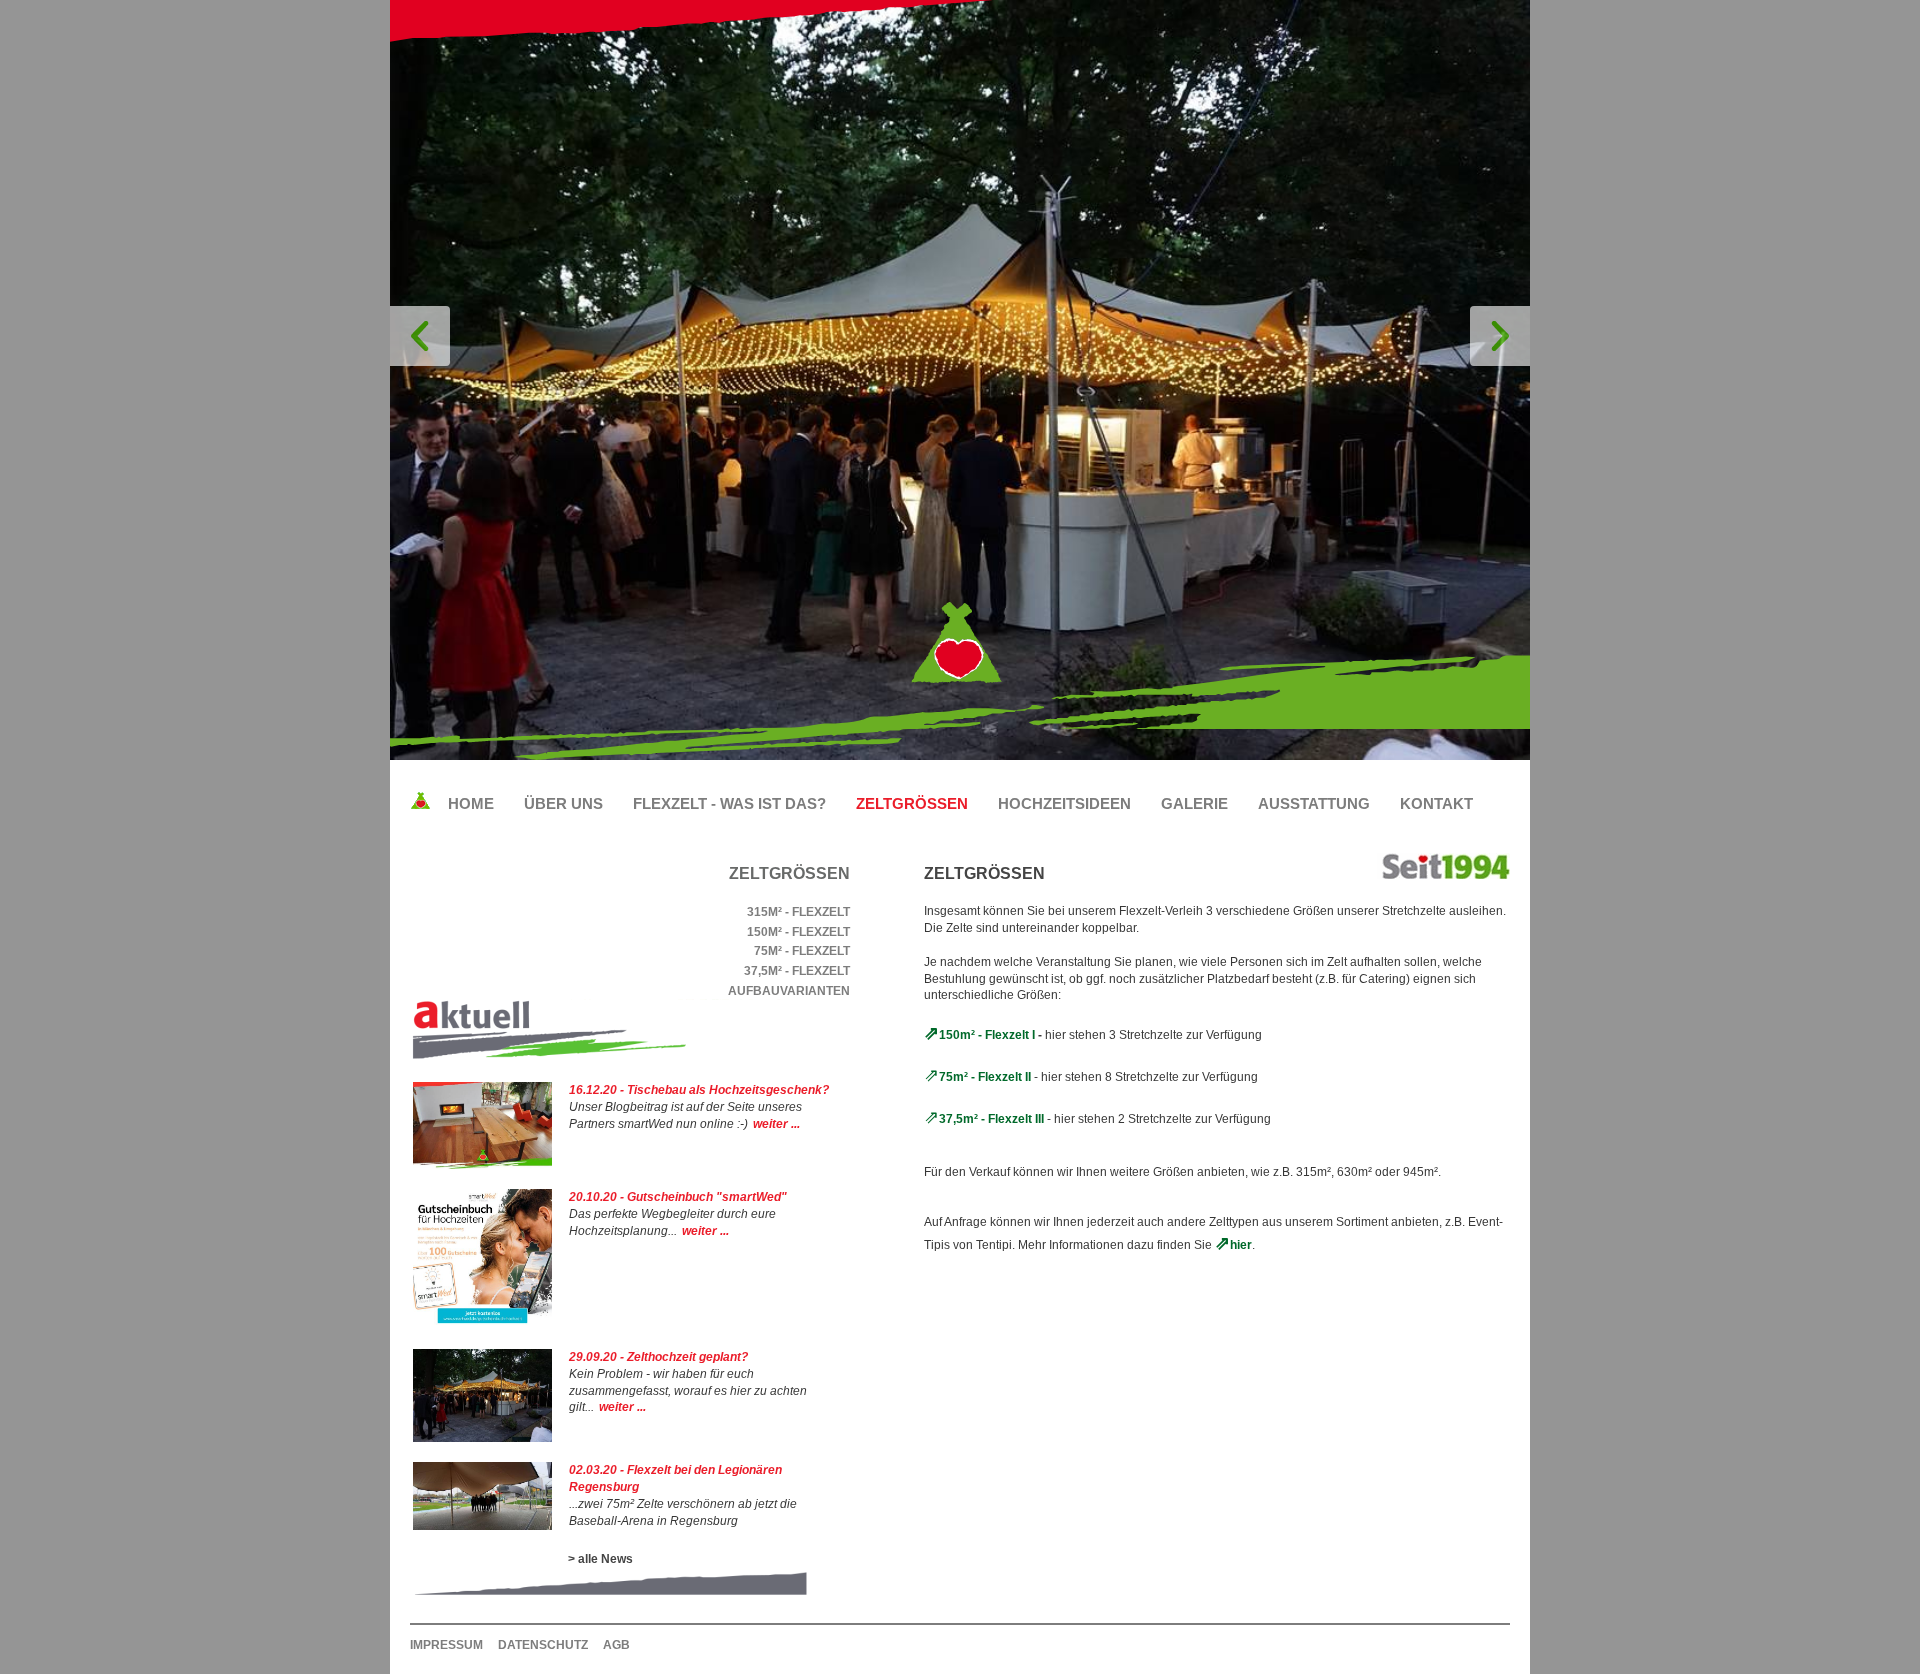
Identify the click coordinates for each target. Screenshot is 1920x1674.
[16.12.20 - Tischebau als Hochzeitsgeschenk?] (482, 1165)
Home (471, 803)
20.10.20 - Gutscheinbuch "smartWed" (678, 1197)
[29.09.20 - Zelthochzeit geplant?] (482, 1438)
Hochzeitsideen (1064, 803)
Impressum (446, 1645)
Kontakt (1436, 803)
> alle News (600, 1559)
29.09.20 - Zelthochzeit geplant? (658, 1357)
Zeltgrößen (912, 803)
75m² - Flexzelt (802, 951)
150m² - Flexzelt (798, 932)
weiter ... (776, 1124)
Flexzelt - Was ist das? (729, 803)
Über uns (563, 803)
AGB (616, 1645)
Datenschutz (543, 1645)
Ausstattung (1314, 803)
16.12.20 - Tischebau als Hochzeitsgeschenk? (699, 1090)
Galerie (1194, 803)
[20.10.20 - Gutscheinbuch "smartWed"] (482, 1324)
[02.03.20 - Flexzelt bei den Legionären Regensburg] (482, 1526)
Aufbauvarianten (789, 991)
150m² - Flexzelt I (987, 1035)
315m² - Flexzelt (798, 912)
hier (1241, 1245)
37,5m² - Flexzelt (797, 971)
